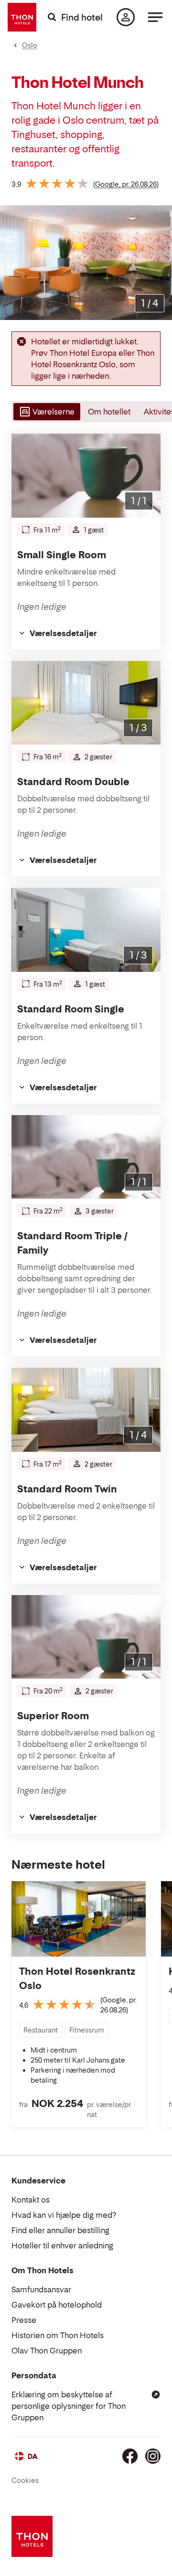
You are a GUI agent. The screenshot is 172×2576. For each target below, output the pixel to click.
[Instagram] (153, 2456)
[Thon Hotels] (22, 17)
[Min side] (126, 17)
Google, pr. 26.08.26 (126, 184)
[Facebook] (130, 2456)
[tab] (46, 412)
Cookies (25, 2480)
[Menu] (155, 17)
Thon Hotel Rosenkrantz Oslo (77, 1979)
